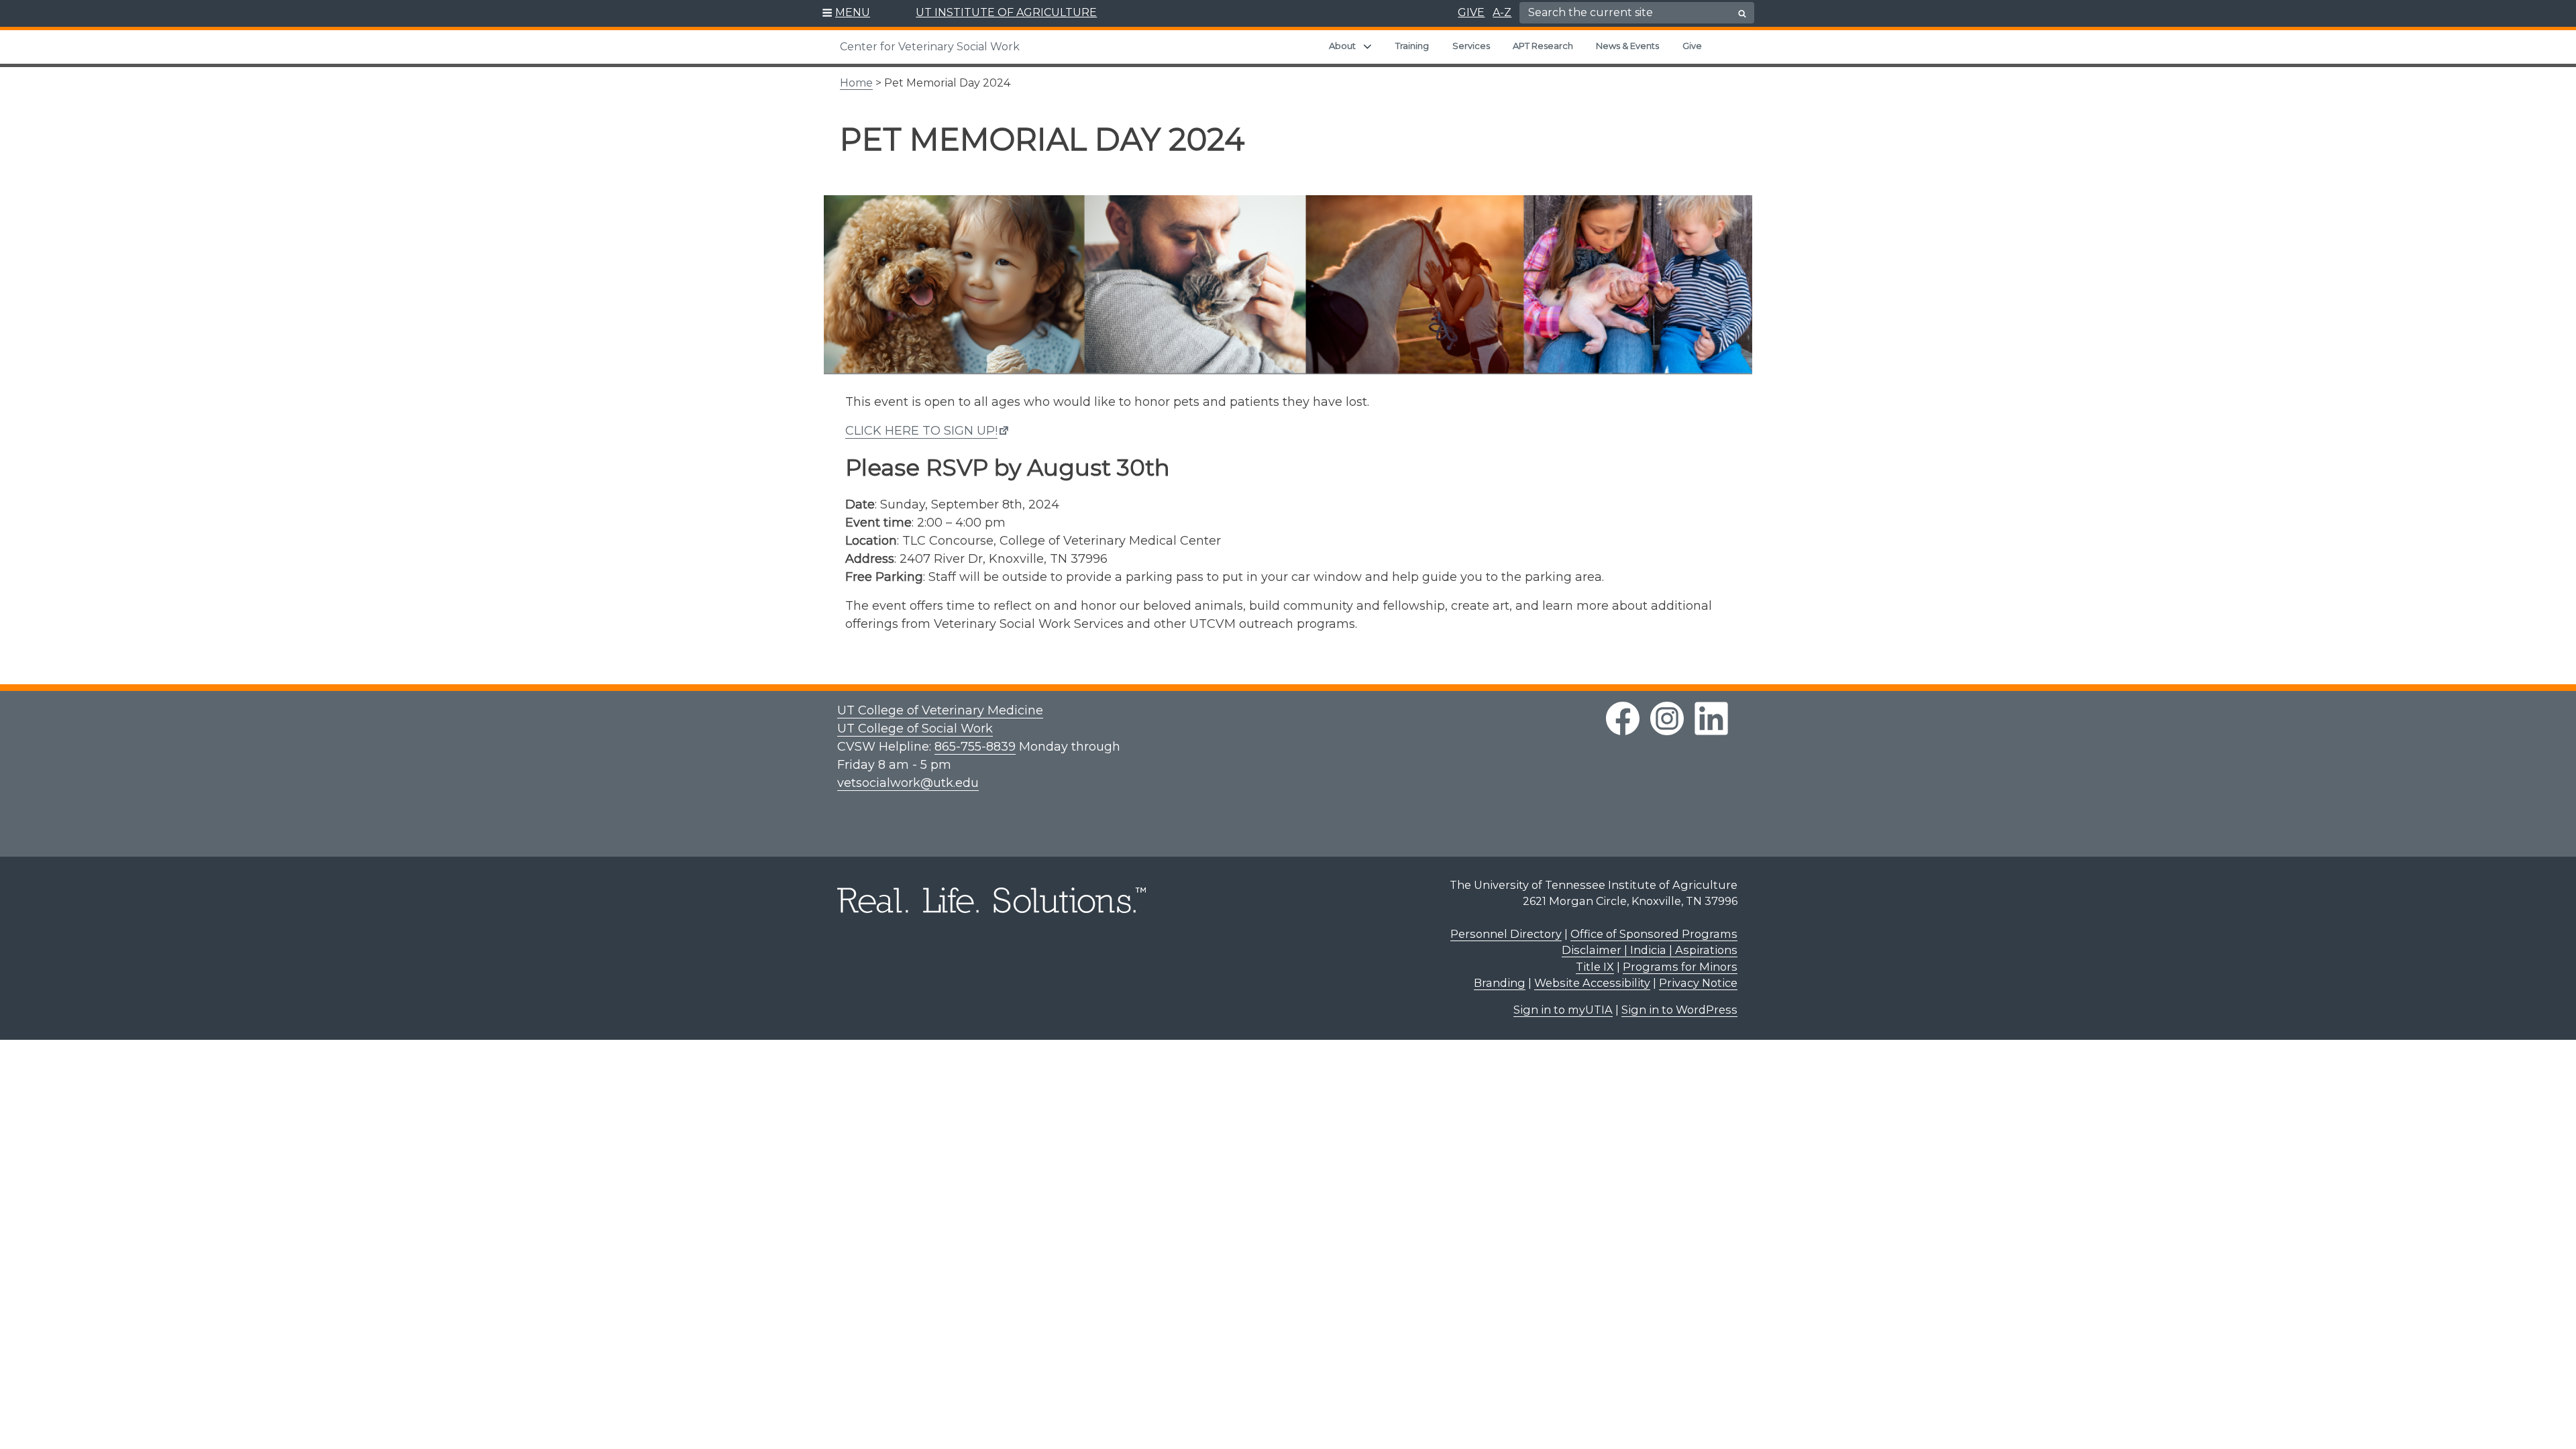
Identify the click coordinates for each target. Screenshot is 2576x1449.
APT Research (1543, 46)
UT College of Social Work (915, 729)
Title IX (1595, 967)
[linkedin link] (1711, 718)
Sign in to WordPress (1679, 1010)
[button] (846, 13)
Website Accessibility (1592, 983)
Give (1692, 46)
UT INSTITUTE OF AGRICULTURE (1006, 12)
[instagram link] (1667, 718)
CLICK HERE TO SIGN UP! (921, 431)
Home (856, 83)
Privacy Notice (1698, 983)
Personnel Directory (1506, 934)
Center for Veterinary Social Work (930, 47)
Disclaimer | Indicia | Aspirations (1650, 950)
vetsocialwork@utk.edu (908, 783)
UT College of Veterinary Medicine (940, 710)
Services (1471, 46)
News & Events (1627, 46)
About (1342, 46)
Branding (1500, 983)
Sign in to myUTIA (1563, 1010)
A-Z (1502, 12)
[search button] (1742, 13)
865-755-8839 (975, 747)
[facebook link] (1623, 718)
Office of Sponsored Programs (1654, 934)
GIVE (1471, 12)
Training (1412, 46)
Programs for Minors (1680, 967)
